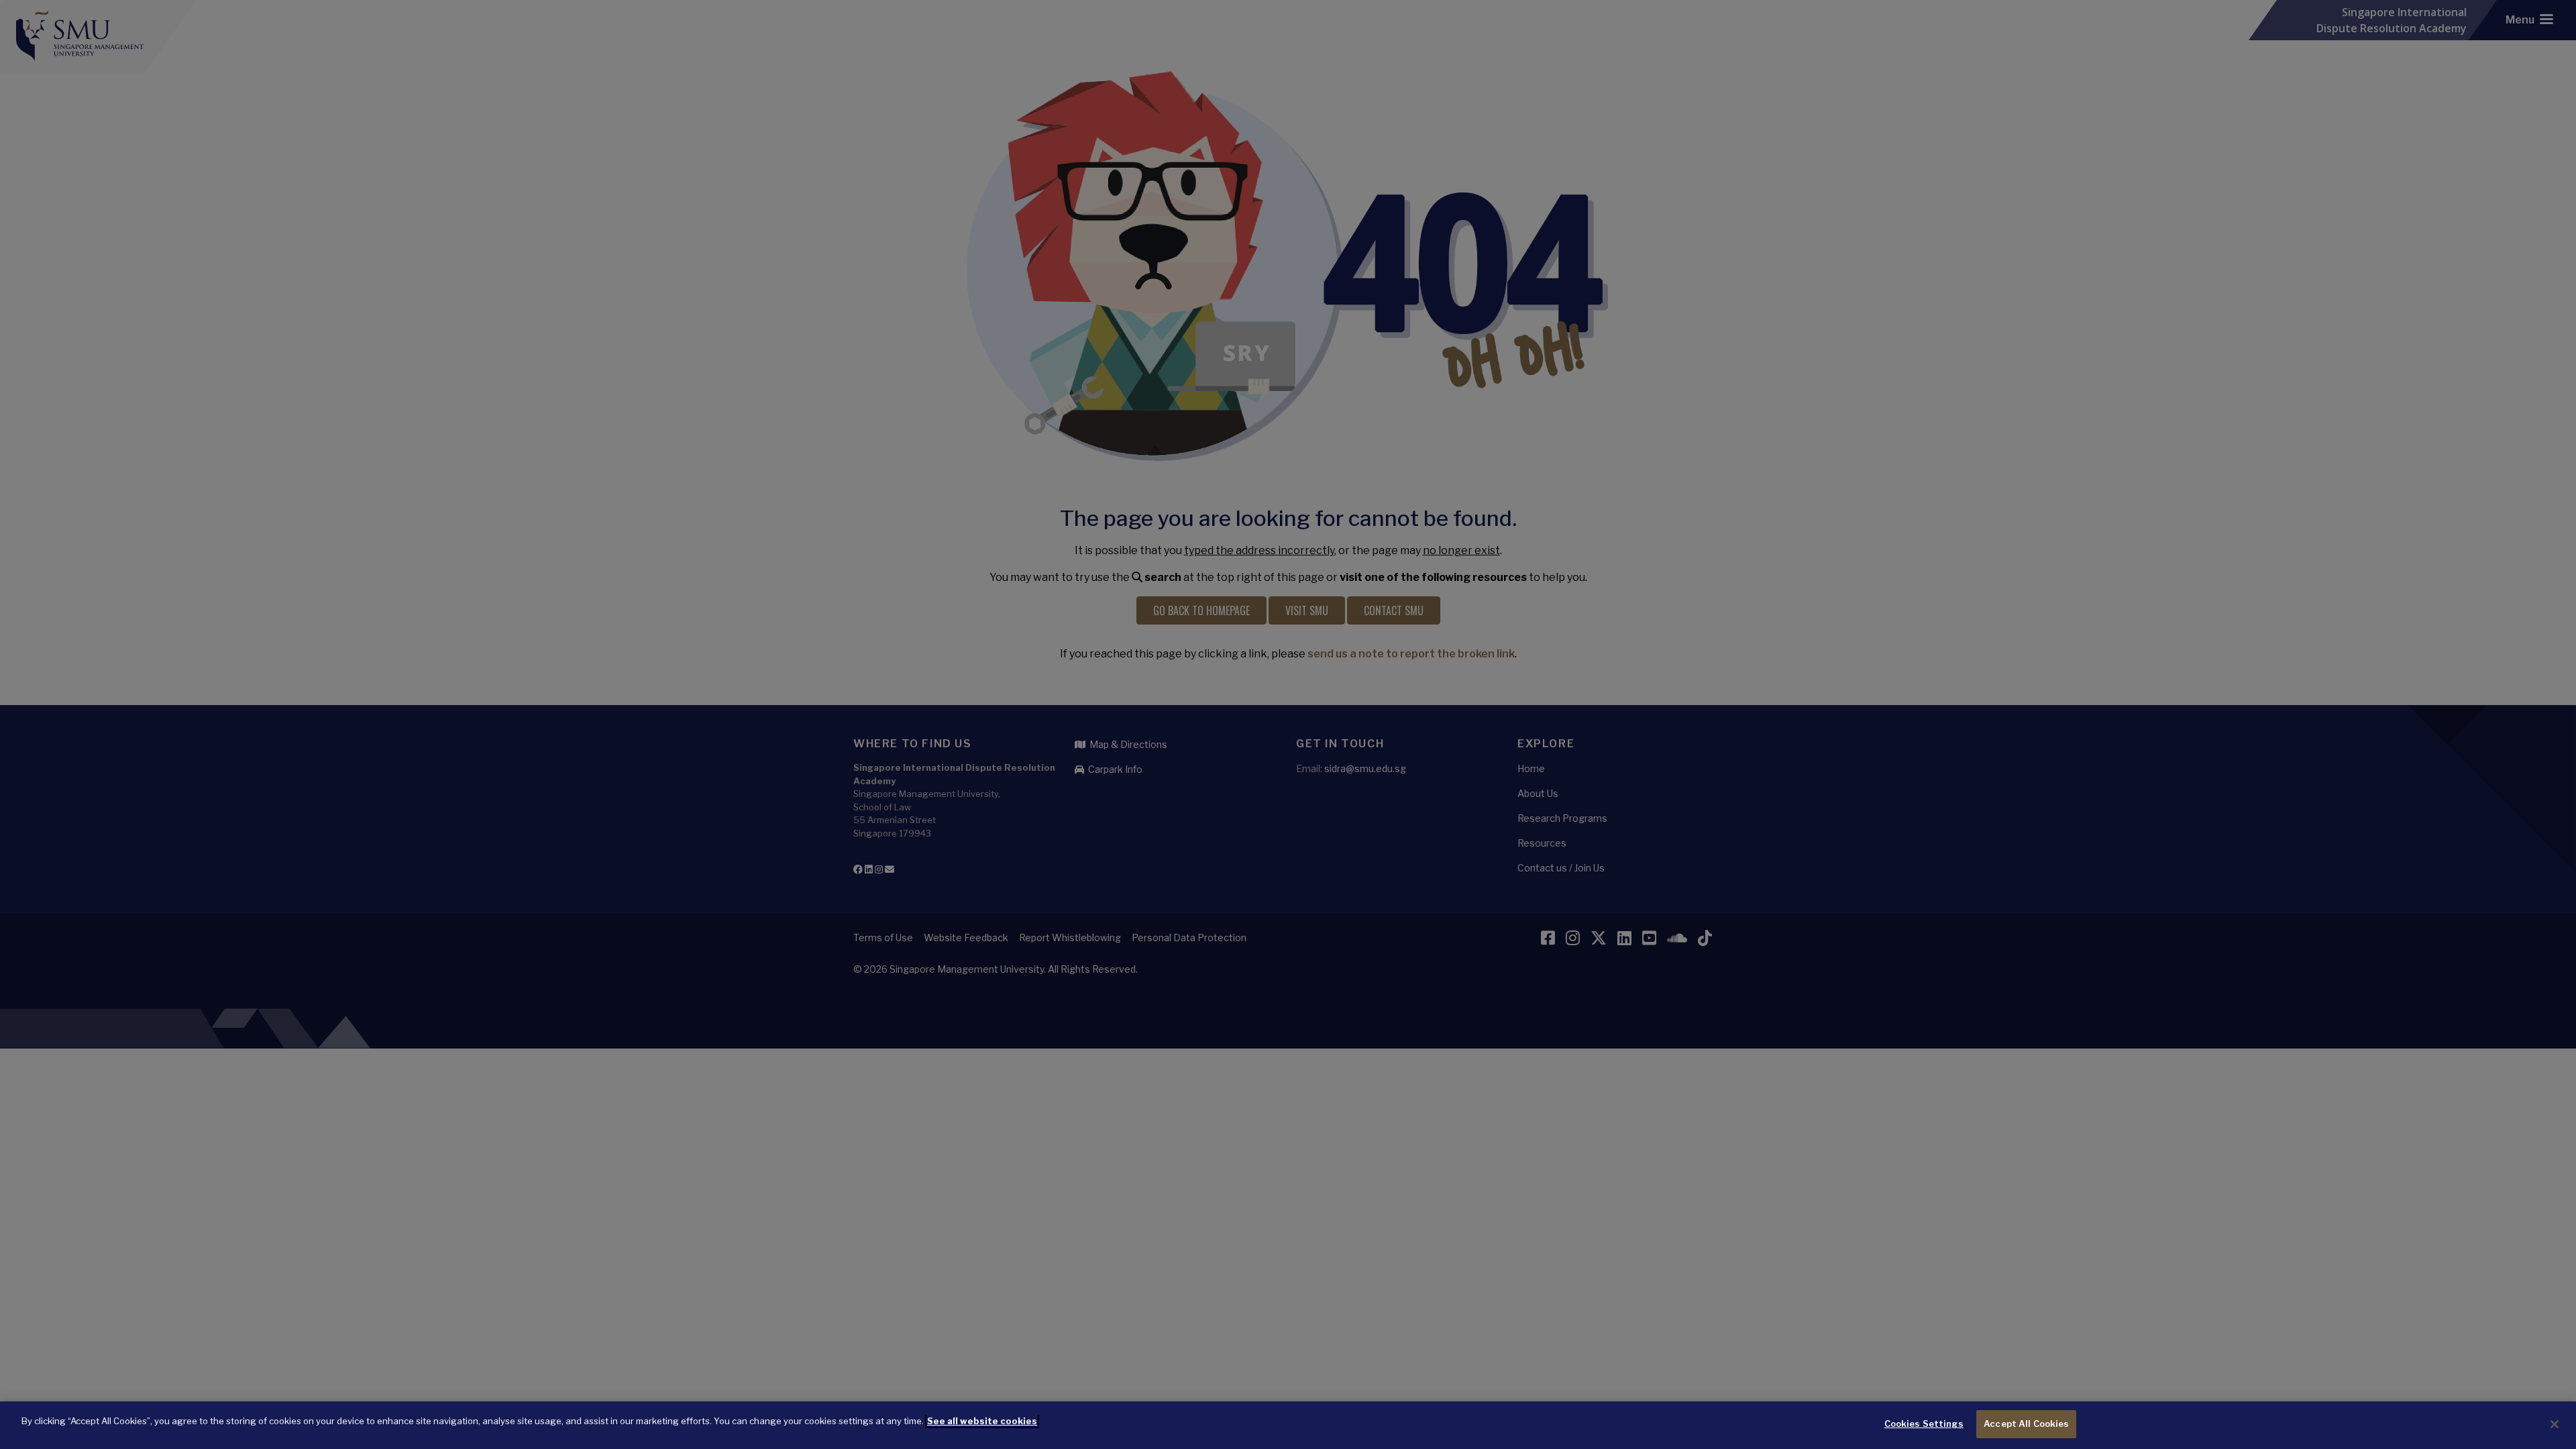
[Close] (2555, 1424)
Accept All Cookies (2026, 1424)
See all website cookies (982, 1421)
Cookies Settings (1924, 1424)
